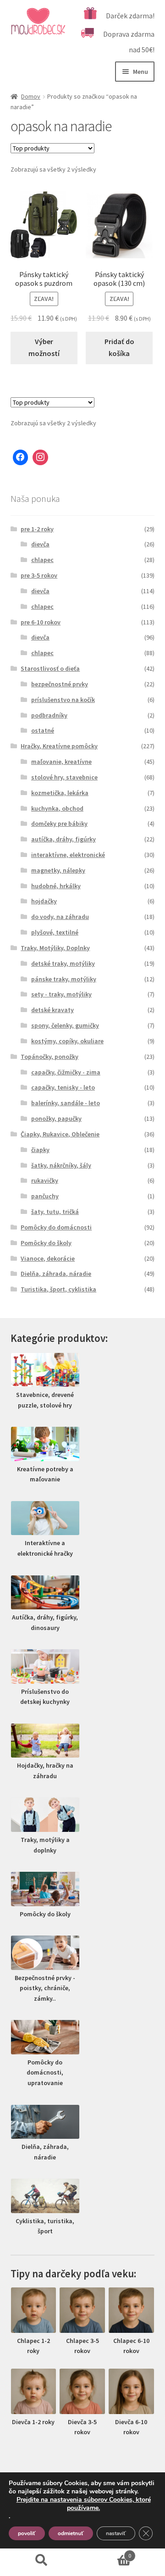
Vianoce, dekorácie (48, 1258)
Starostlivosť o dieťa (50, 668)
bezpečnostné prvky (60, 684)
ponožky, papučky (56, 1118)
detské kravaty (52, 1010)
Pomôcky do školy (46, 1243)
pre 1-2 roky (37, 529)
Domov (31, 96)
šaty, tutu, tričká (55, 1212)
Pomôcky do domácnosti (56, 1227)
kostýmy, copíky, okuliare (67, 1041)
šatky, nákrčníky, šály (61, 1165)
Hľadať (41, 2560)
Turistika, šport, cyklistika (58, 1289)
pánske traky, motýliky (64, 979)
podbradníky (49, 715)
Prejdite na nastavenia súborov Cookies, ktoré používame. (84, 2504)
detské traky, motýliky (63, 963)
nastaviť (116, 2533)
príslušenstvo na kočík (63, 700)
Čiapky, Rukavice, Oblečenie (60, 1134)
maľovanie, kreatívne (61, 762)
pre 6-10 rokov (41, 622)
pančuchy (45, 1196)
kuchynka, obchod (57, 808)
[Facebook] (21, 457)
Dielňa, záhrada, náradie (56, 1274)
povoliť (27, 2533)
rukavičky (45, 1180)
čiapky (40, 1150)
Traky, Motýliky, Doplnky (55, 948)
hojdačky (44, 901)
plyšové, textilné (55, 932)
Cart (107, 2552)
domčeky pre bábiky (59, 823)
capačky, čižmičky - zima (66, 1072)
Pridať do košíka (119, 347)
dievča (40, 544)
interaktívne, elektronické (68, 855)
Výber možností (44, 347)
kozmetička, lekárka (60, 793)
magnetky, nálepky (58, 870)
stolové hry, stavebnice (64, 777)
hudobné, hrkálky (56, 886)
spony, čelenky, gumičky (65, 1025)
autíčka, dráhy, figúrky (63, 839)
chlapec (42, 560)
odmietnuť (71, 2533)
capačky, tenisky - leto (63, 1087)
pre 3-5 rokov (39, 575)
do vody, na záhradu (60, 917)
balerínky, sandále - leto (66, 1103)
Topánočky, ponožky (49, 1057)
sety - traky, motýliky (61, 994)
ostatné (43, 730)
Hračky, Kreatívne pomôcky (59, 746)
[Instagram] (40, 457)
